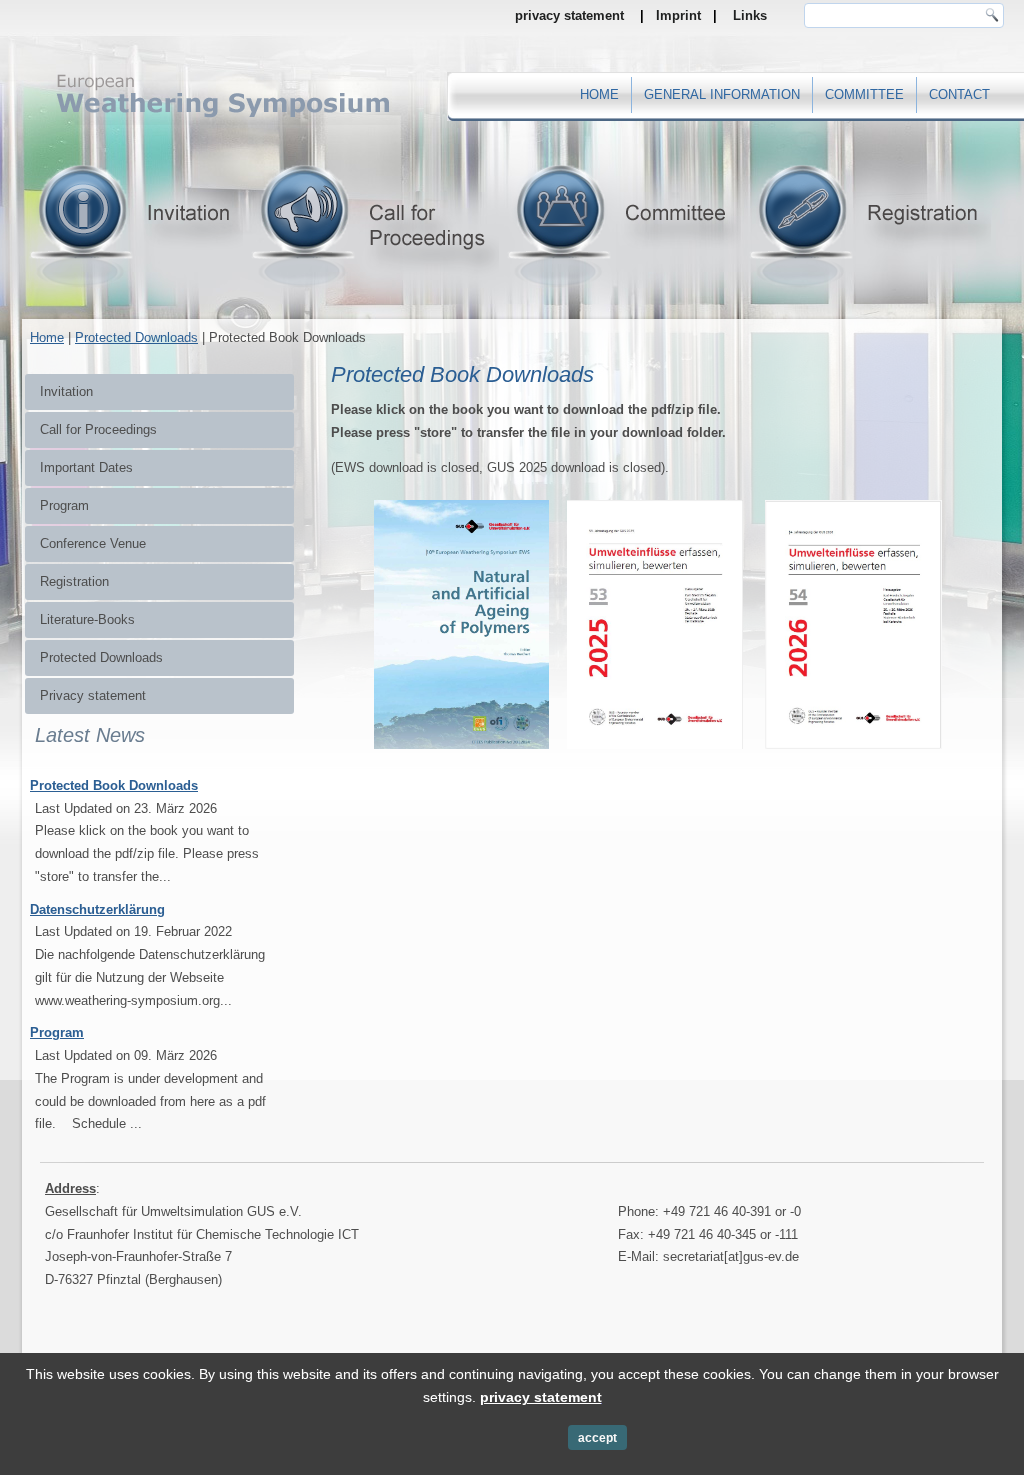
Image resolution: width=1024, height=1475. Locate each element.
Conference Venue (93, 543)
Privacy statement (93, 695)
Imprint (678, 15)
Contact (959, 94)
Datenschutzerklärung (97, 909)
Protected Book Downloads (114, 785)
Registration (74, 581)
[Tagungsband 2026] (853, 751)
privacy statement (569, 15)
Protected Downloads (136, 337)
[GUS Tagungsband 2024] (363, 751)
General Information (722, 94)
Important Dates (86, 467)
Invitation (66, 391)
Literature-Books (87, 619)
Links (750, 15)
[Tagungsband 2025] (655, 751)
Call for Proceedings (98, 429)
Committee (864, 94)
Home (599, 94)
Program (64, 505)
